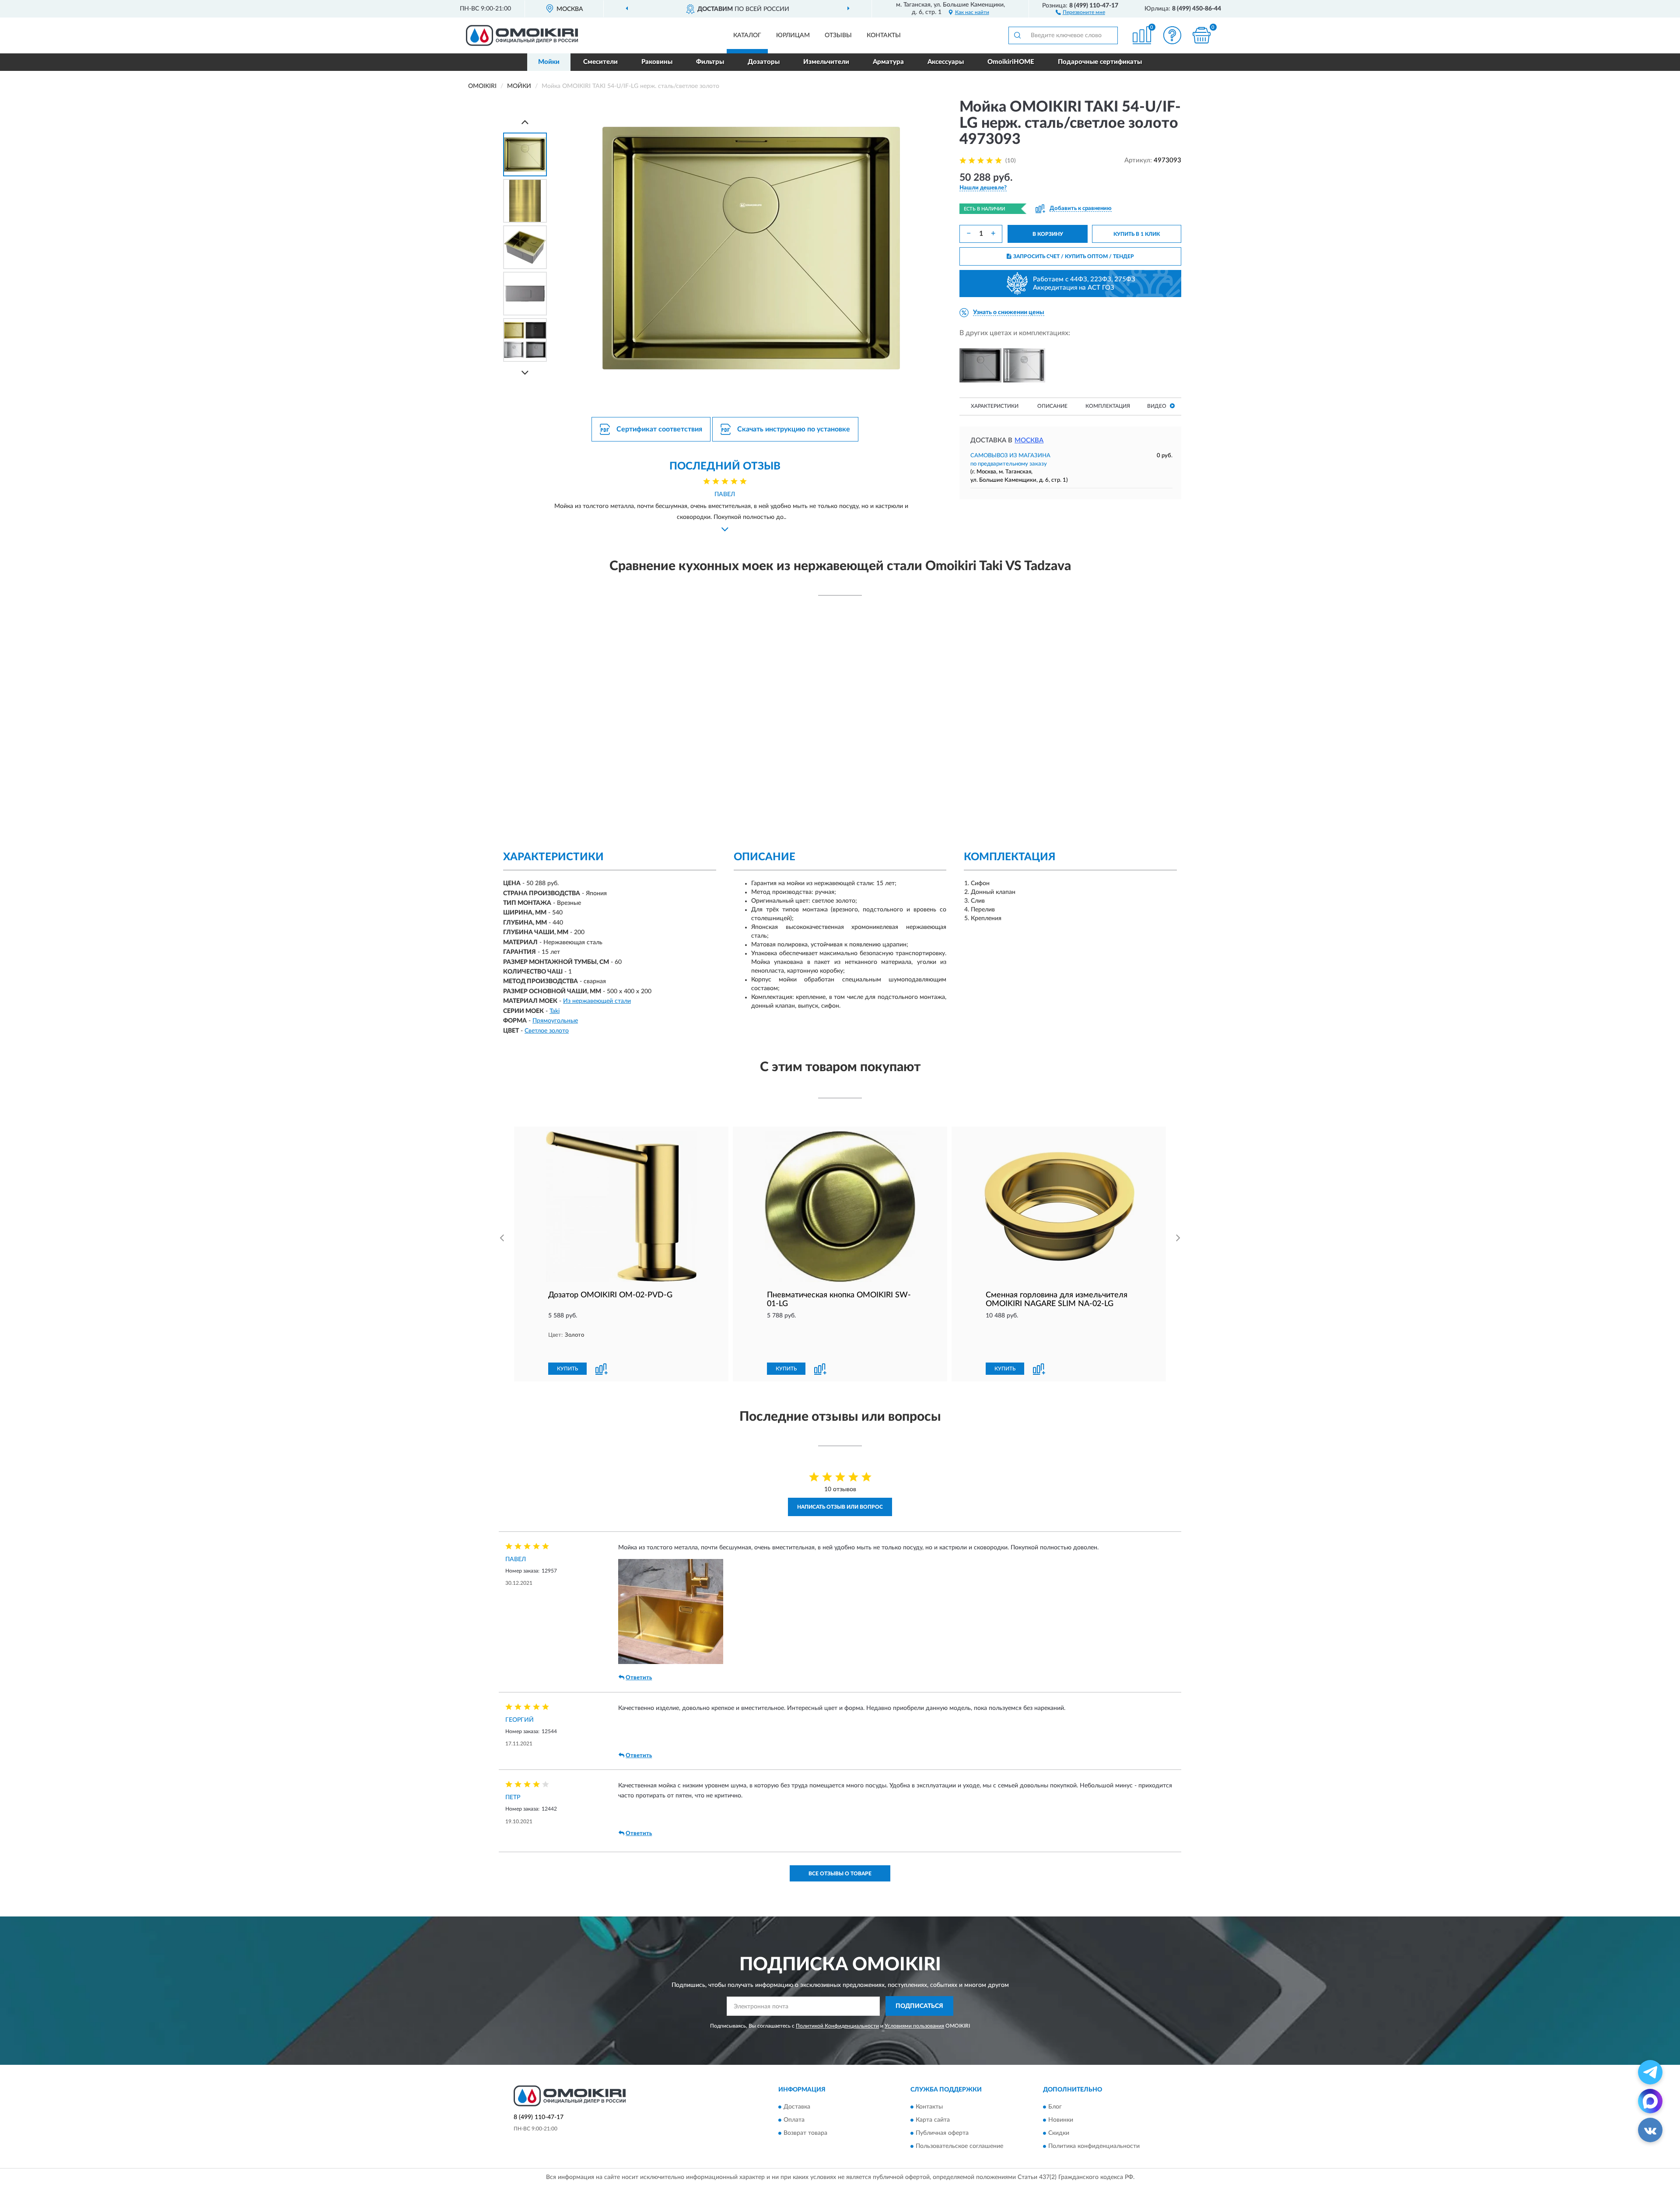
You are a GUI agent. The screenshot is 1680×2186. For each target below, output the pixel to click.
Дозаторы (764, 62)
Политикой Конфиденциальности (837, 2026)
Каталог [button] (747, 35)
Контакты (884, 35)
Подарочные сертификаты (1100, 62)
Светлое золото (547, 1031)
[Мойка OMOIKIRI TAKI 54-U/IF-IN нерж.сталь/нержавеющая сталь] (1024, 365)
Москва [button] (1029, 440)
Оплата (794, 2120)
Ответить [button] (639, 1678)
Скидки (1059, 2133)
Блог (1055, 2107)
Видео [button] (1157, 406)
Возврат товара (805, 2133)
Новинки (1061, 2120)
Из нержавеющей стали (597, 1001)
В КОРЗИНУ (1048, 234)
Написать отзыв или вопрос (840, 1507)
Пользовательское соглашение (959, 2146)
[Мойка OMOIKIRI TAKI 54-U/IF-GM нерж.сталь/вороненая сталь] (980, 365)
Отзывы (838, 35)
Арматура (888, 62)
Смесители (600, 62)
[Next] (525, 373)
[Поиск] (1017, 35)
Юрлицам (793, 35)
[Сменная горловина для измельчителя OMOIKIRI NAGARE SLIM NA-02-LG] (1059, 1207)
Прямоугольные (555, 1021)
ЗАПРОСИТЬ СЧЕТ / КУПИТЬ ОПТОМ (1074, 256)
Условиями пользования (914, 2026)
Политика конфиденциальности (1094, 2146)
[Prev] (525, 122)
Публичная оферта (942, 2133)
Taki (555, 1011)
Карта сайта (933, 2120)
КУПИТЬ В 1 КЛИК (1137, 234)
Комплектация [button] (1108, 406)
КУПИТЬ (567, 1369)
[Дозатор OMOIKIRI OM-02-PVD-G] (621, 1207)
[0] (1202, 35)
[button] (1080, 12)
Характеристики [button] (995, 406)
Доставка (797, 2107)
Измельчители (826, 62)
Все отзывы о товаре (840, 1874)
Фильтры (710, 62)
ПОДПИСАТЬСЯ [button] (919, 2006)
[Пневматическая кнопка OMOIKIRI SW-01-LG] (840, 1207)
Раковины (657, 62)
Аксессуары (946, 62)
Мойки (549, 62)
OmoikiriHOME (1011, 62)
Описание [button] (1052, 406)
